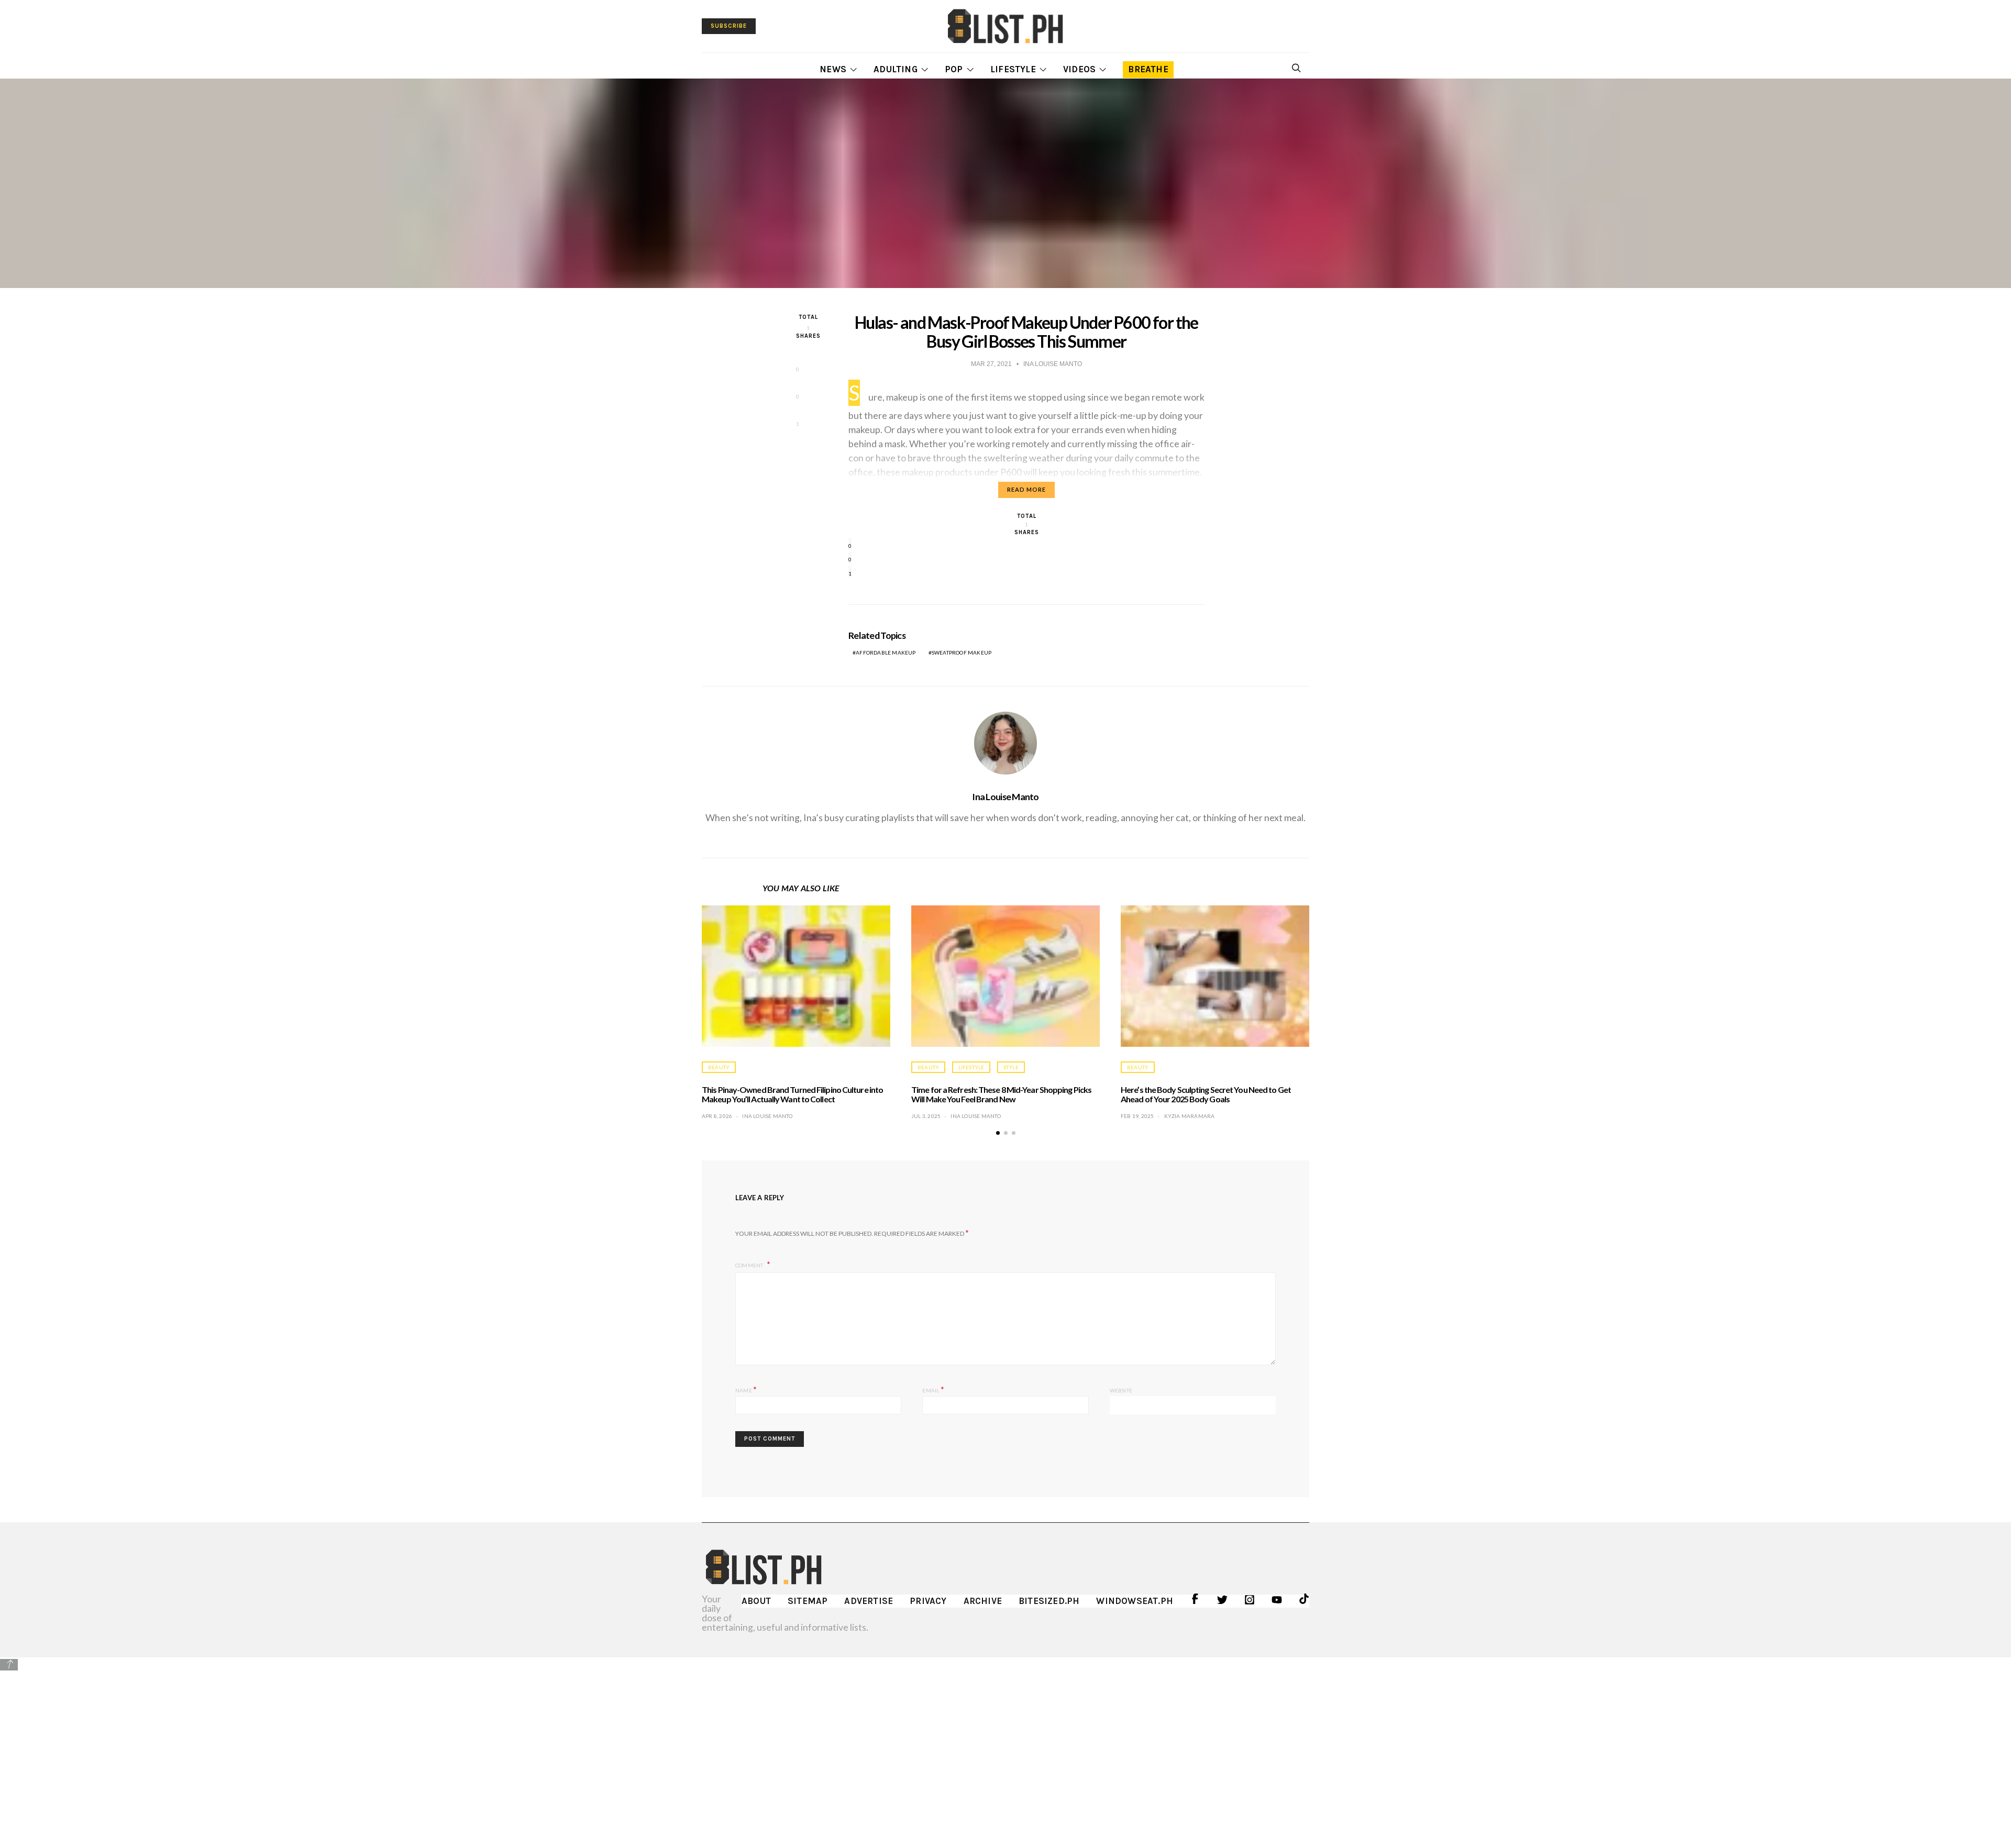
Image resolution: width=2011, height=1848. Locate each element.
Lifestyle (1013, 69)
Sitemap (808, 1601)
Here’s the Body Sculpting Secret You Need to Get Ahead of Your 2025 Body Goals (1206, 1094)
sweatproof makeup (962, 652)
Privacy (928, 1601)
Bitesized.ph (1049, 1601)
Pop (954, 69)
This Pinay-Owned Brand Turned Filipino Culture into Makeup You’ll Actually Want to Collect (792, 1094)
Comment (750, 1265)
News (833, 69)
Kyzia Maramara (1190, 1116)
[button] (998, 1133)
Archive (983, 1601)
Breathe (1148, 69)
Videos (1079, 69)
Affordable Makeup (886, 652)
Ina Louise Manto (1005, 796)
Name (746, 1389)
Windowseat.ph (1135, 1601)
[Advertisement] (1005, 1745)
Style (1011, 1067)
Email (933, 1389)
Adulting (896, 69)
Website (1121, 1390)
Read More (1026, 489)
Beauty (719, 1067)
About (756, 1601)
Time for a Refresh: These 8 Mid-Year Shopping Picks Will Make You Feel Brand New (1001, 1094)
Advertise (869, 1601)
